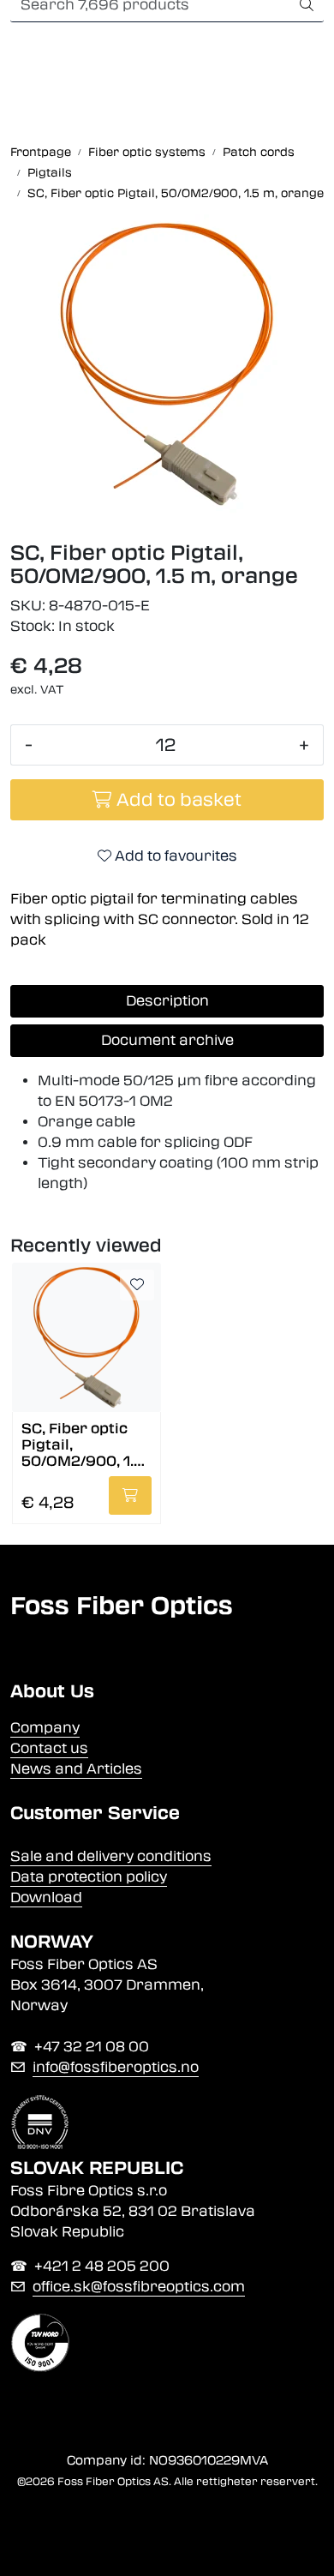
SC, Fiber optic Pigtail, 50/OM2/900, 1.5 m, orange (82, 1444)
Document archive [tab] (167, 1040)
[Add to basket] (130, 1495)
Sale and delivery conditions (111, 1856)
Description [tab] (167, 1001)
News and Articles (76, 1769)
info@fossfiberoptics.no (116, 2067)
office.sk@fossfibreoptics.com (139, 2287)
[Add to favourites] (137, 1285)
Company (45, 1728)
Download (46, 1897)
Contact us (49, 1748)
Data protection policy (89, 1877)
